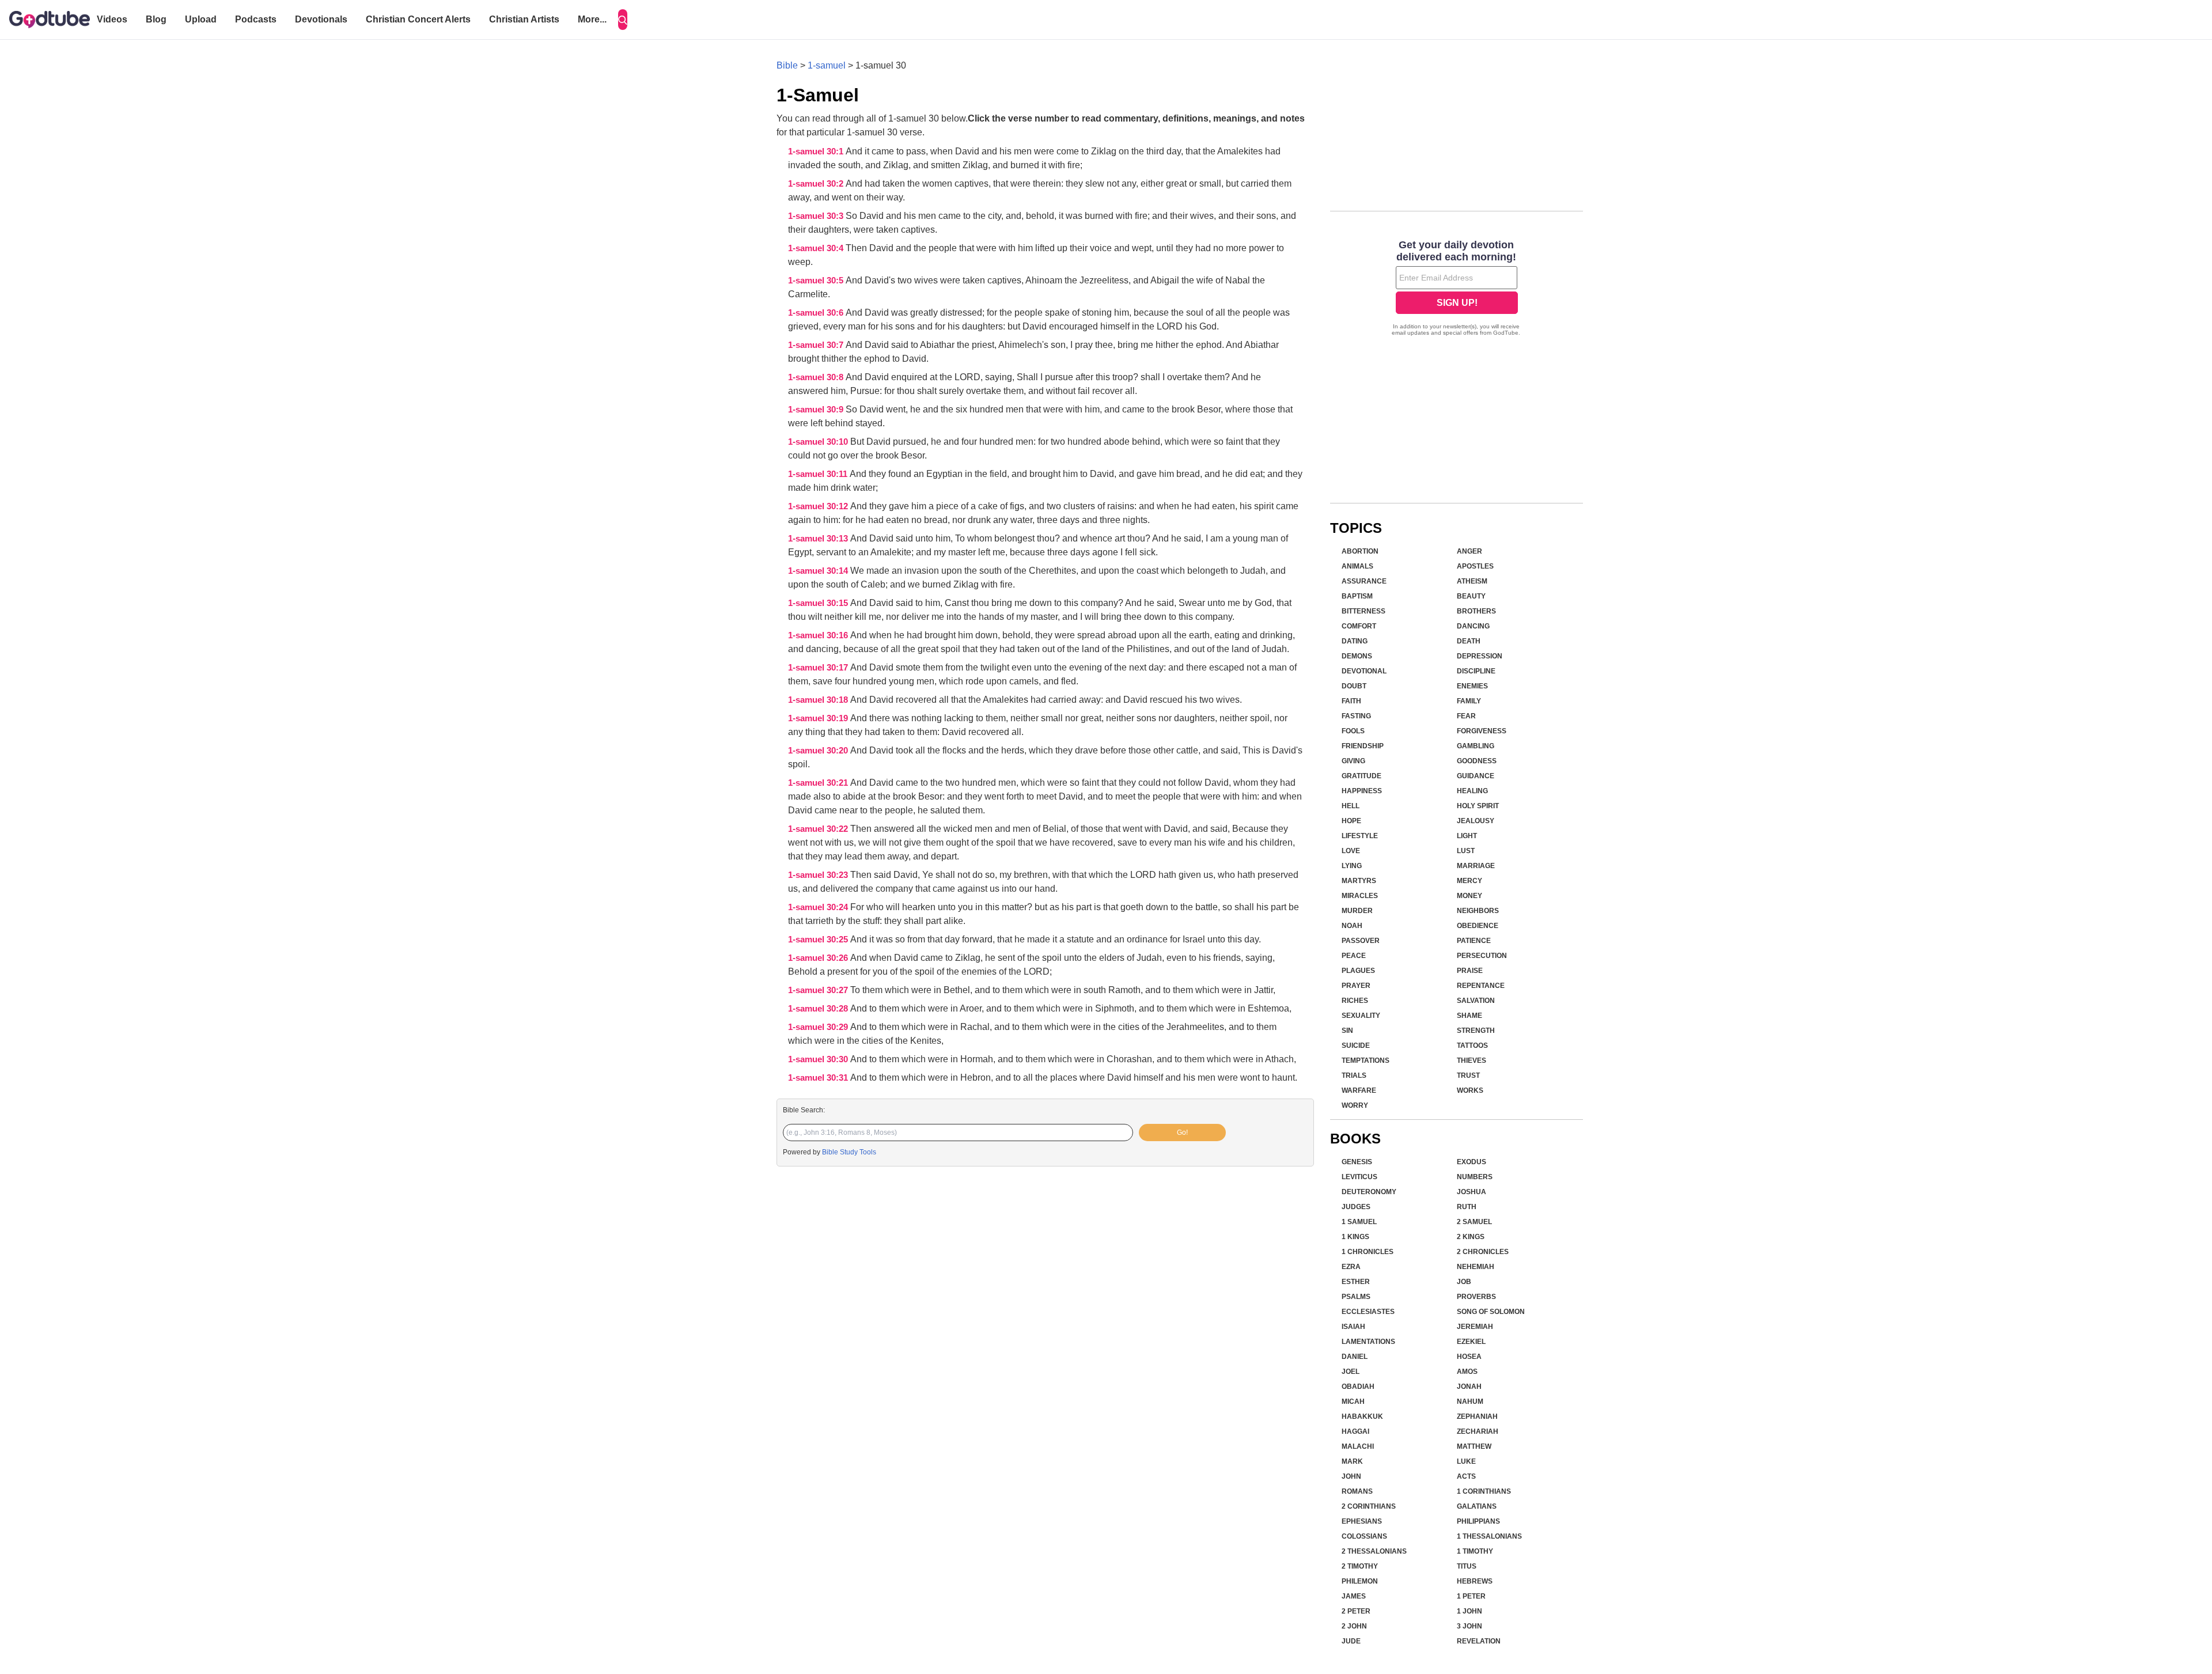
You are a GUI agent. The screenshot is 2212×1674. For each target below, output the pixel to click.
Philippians (1478, 1521)
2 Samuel (1474, 1222)
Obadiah (1358, 1387)
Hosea (1469, 1357)
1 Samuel (1359, 1222)
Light (1467, 836)
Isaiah (1353, 1327)
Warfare (1359, 1090)
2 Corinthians (1369, 1506)
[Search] (623, 20)
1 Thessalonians (1489, 1536)
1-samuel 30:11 (819, 474)
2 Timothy (1360, 1566)
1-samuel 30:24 (819, 907)
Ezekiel (1471, 1342)
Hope (1351, 821)
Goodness (1477, 761)
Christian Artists (524, 19)
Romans (1357, 1491)
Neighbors (1478, 911)
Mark (1352, 1461)
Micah (1353, 1402)
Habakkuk (1362, 1417)
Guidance (1476, 776)
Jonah (1469, 1387)
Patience (1474, 941)
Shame (1469, 1016)
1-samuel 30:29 (819, 1027)
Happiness (1362, 791)
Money (1469, 896)
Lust (1466, 851)
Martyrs (1359, 881)
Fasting (1356, 716)
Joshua (1471, 1192)
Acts (1466, 1476)
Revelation (1479, 1641)
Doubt (1354, 686)
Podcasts (256, 19)
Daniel (1355, 1357)
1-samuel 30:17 (819, 668)
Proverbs (1476, 1297)
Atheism (1472, 581)
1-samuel (827, 65)
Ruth (1467, 1207)
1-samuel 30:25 (819, 940)
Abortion (1360, 551)
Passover (1361, 941)
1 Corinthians (1484, 1491)
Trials (1354, 1075)
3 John (1469, 1626)
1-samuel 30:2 (817, 184)
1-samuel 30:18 (819, 700)
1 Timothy (1475, 1551)
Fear (1466, 716)
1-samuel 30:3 (817, 216)
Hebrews (1475, 1581)
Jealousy (1476, 821)
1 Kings (1355, 1237)
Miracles (1360, 896)
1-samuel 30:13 (819, 539)
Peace (1354, 956)
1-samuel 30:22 (819, 829)
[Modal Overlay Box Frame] (1457, 289)
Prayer (1356, 986)
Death (1469, 641)
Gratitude (1361, 776)
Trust (1468, 1075)
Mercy (1469, 881)
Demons (1357, 656)
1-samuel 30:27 (819, 990)
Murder (1357, 911)
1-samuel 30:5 (817, 281)
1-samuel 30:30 (819, 1059)
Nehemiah (1476, 1267)
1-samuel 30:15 (819, 603)
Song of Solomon (1491, 1312)
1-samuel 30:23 (819, 875)
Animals (1357, 566)
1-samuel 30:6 (817, 313)
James (1354, 1596)
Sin (1347, 1031)
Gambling (1476, 746)
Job (1464, 1282)
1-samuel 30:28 (819, 1009)
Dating (1355, 641)
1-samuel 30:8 (817, 377)
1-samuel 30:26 (819, 958)
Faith (1351, 701)
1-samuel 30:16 (819, 635)
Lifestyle (1360, 836)
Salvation (1476, 1001)
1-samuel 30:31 (819, 1078)
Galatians (1477, 1506)
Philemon (1360, 1581)
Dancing (1473, 626)
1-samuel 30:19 (819, 718)
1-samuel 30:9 (817, 410)
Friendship (1363, 746)
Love (1351, 851)
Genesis (1357, 1162)
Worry (1355, 1105)
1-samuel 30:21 (819, 783)
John (1351, 1476)
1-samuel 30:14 (819, 571)
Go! (1182, 1133)
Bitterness (1363, 611)
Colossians (1364, 1536)
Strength (1476, 1031)
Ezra (1351, 1267)
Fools (1353, 731)
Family (1469, 701)
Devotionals (321, 19)
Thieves (1471, 1061)
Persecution (1482, 956)
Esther (1356, 1282)
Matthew (1474, 1446)
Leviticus (1359, 1177)
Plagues (1358, 971)
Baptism (1357, 596)
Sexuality (1361, 1016)
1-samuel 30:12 (819, 506)
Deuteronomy (1369, 1192)
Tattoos (1472, 1046)
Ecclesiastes (1368, 1312)
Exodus (1471, 1162)
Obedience (1478, 926)
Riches (1355, 1001)
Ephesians (1362, 1521)
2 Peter (1356, 1611)
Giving (1353, 761)
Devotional (1364, 671)
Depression (1480, 656)
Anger (1469, 551)
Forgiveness (1482, 731)
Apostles (1475, 566)
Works (1470, 1090)
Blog (156, 19)
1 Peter (1471, 1596)
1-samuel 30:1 (817, 152)
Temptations (1366, 1061)
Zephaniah (1477, 1417)
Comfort (1359, 626)
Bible (787, 65)
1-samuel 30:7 (817, 345)
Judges (1356, 1207)
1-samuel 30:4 (817, 248)
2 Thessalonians (1374, 1551)
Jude (1351, 1641)
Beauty (1471, 596)
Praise (1470, 971)
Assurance (1364, 581)
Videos (112, 19)
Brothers (1476, 611)
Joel (1351, 1372)
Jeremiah (1475, 1327)
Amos (1467, 1372)
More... (592, 19)
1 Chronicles (1368, 1252)
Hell (1351, 806)
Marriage (1476, 866)
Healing (1472, 791)
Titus (1467, 1566)
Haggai (1355, 1431)
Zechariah (1478, 1431)
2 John (1354, 1626)
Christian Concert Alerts (418, 19)
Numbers (1475, 1177)
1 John (1469, 1611)
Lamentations (1368, 1342)
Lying (1352, 866)
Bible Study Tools (849, 1152)
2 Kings (1471, 1237)
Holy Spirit (1478, 806)
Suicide (1356, 1046)
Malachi (1358, 1446)
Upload (201, 19)
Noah (1352, 926)
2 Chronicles (1483, 1252)
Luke (1466, 1461)
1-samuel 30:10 (819, 442)
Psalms (1356, 1297)
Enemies (1472, 686)
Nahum (1470, 1402)
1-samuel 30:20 (819, 751)
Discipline (1476, 671)
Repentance (1481, 986)
